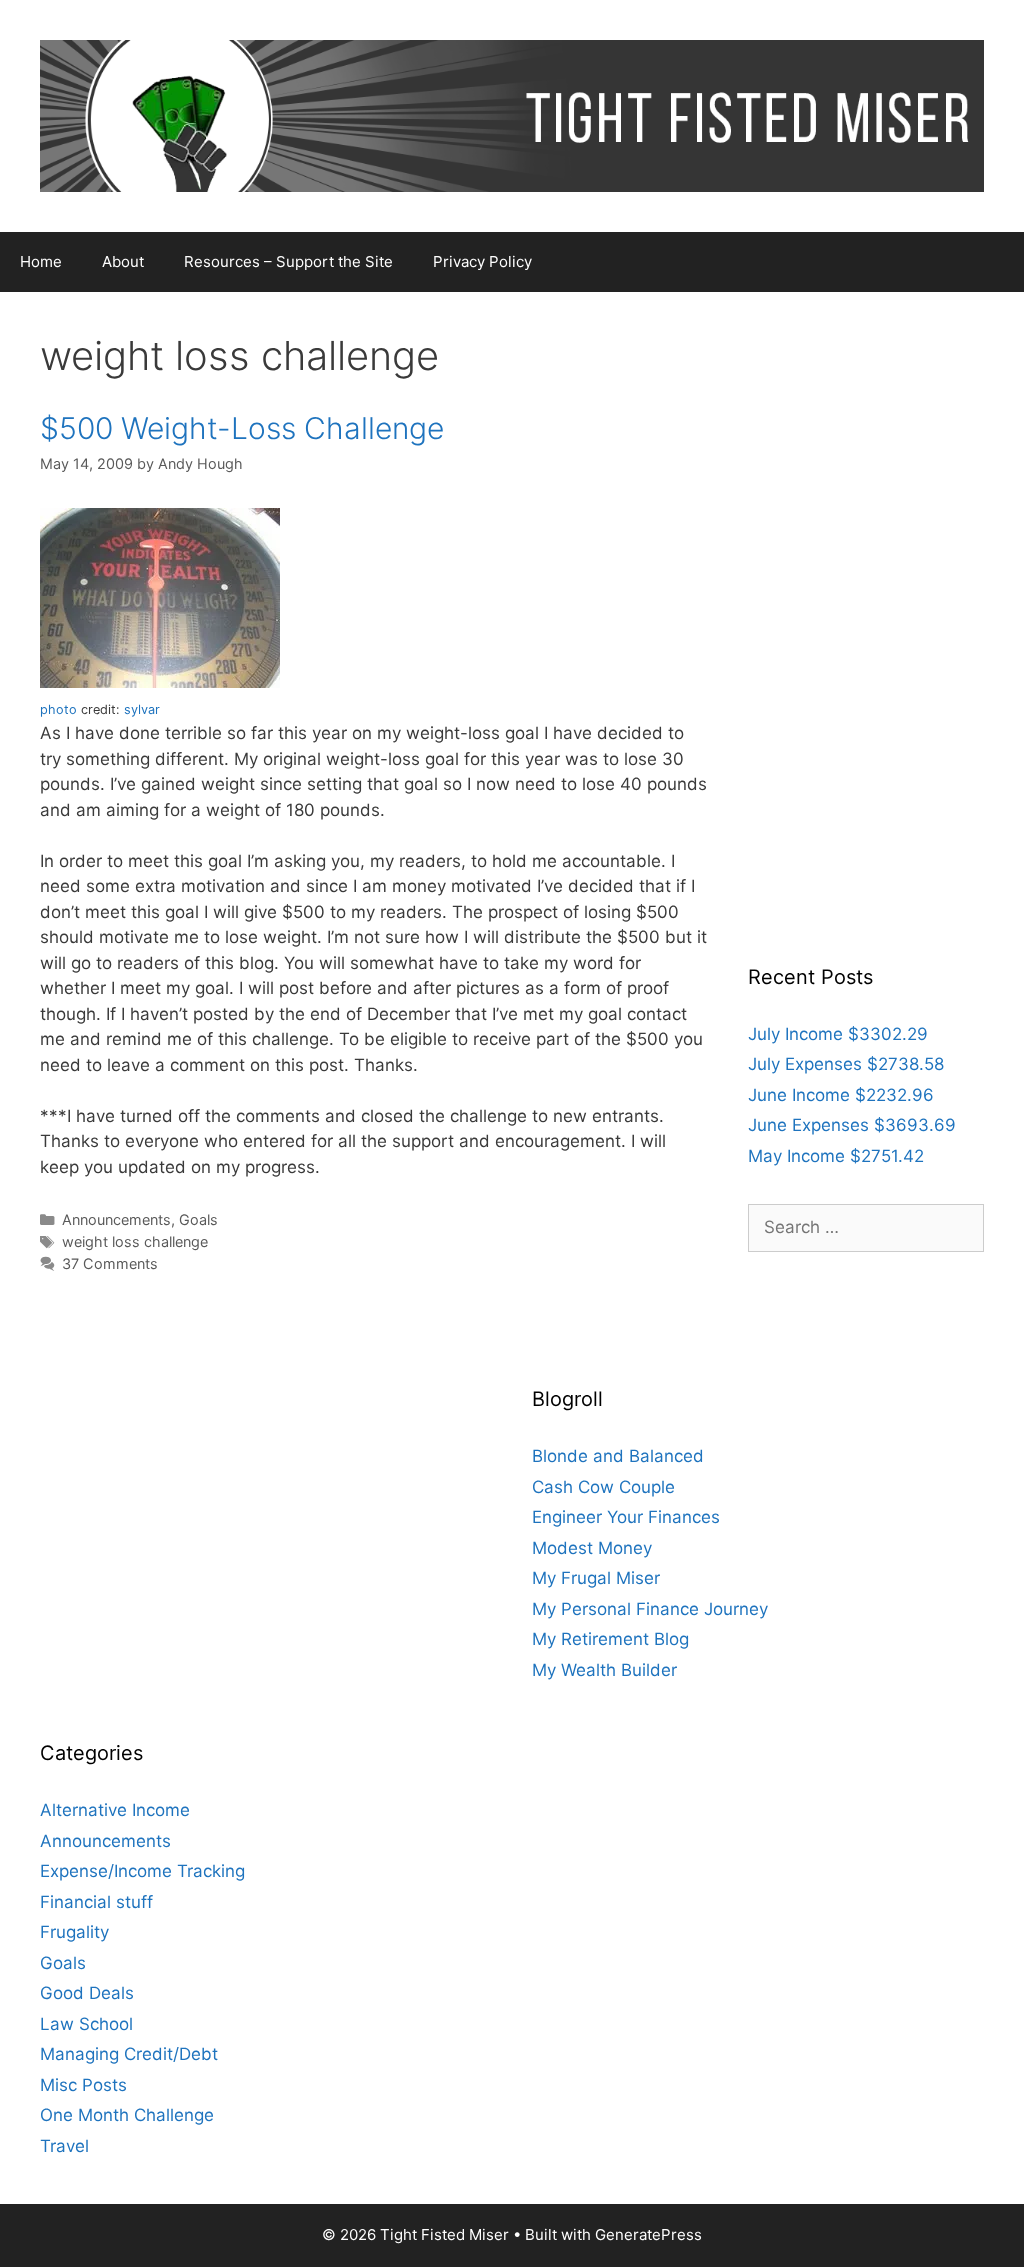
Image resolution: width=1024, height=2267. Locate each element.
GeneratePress (648, 2234)
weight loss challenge (135, 1241)
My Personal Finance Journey (650, 1609)
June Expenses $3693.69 (852, 1125)
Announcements (116, 1219)
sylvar (142, 709)
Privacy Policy (482, 261)
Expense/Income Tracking (142, 1871)
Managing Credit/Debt (129, 2054)
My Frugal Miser (596, 1578)
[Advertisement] (866, 632)
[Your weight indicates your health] (160, 682)
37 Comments (110, 1263)
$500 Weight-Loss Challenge (242, 428)
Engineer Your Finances (626, 1517)
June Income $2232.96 (841, 1095)
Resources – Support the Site (288, 261)
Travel (64, 2146)
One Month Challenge (127, 2115)
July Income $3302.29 (838, 1034)
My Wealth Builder (604, 1670)
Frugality (74, 1932)
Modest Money (592, 1548)
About (123, 261)
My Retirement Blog (610, 1639)
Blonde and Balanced (618, 1456)
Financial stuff (96, 1902)
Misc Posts (83, 2085)
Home (41, 261)
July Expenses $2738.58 (846, 1064)
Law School (86, 2024)
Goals (198, 1219)
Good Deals (87, 1993)
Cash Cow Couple (603, 1487)
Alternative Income (115, 1810)
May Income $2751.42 (836, 1156)
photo (58, 709)
